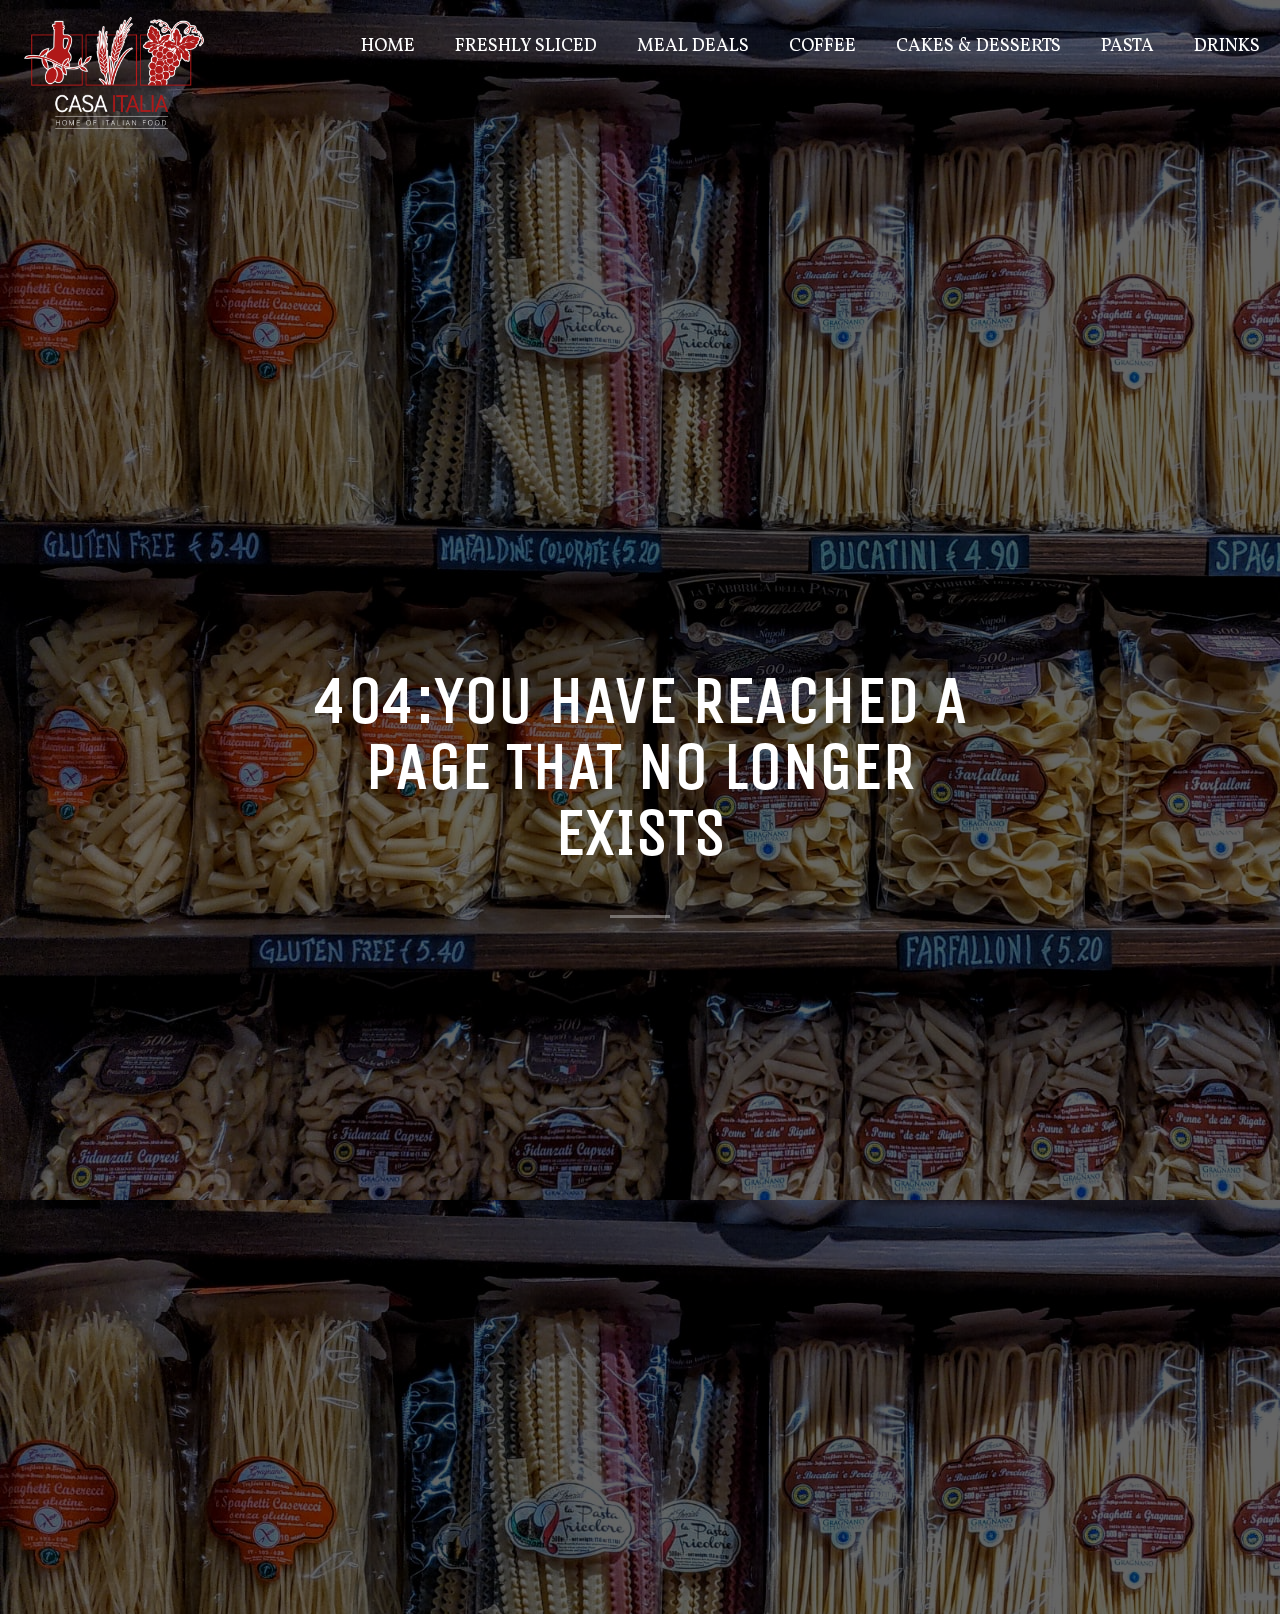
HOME (388, 46)
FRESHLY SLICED (526, 46)
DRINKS (1227, 46)
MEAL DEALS (693, 46)
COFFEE (822, 46)
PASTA (1127, 46)
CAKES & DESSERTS (978, 46)
